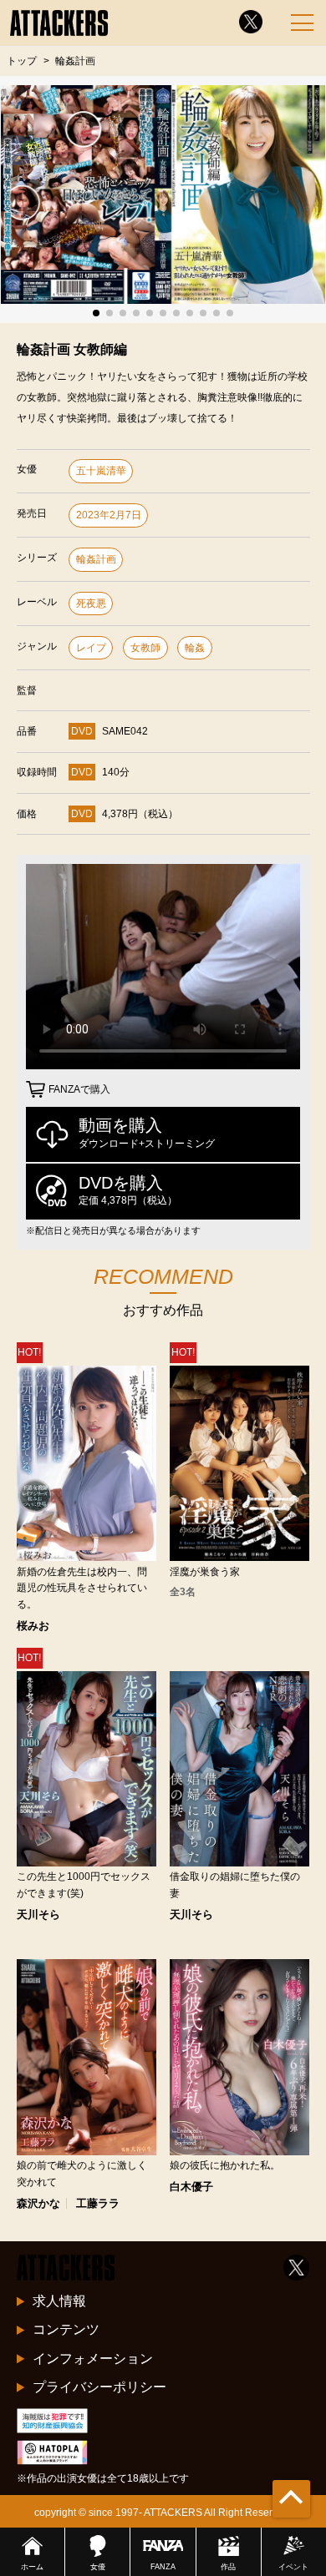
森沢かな (38, 2203)
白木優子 (191, 2187)
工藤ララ (98, 2203)
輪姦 (195, 648)
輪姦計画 (96, 559)
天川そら (38, 1914)
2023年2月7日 (109, 515)
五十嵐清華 (101, 471)
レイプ (91, 648)
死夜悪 (91, 604)
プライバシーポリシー (99, 2387)
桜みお (33, 1626)
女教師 (145, 648)
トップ (22, 61)
